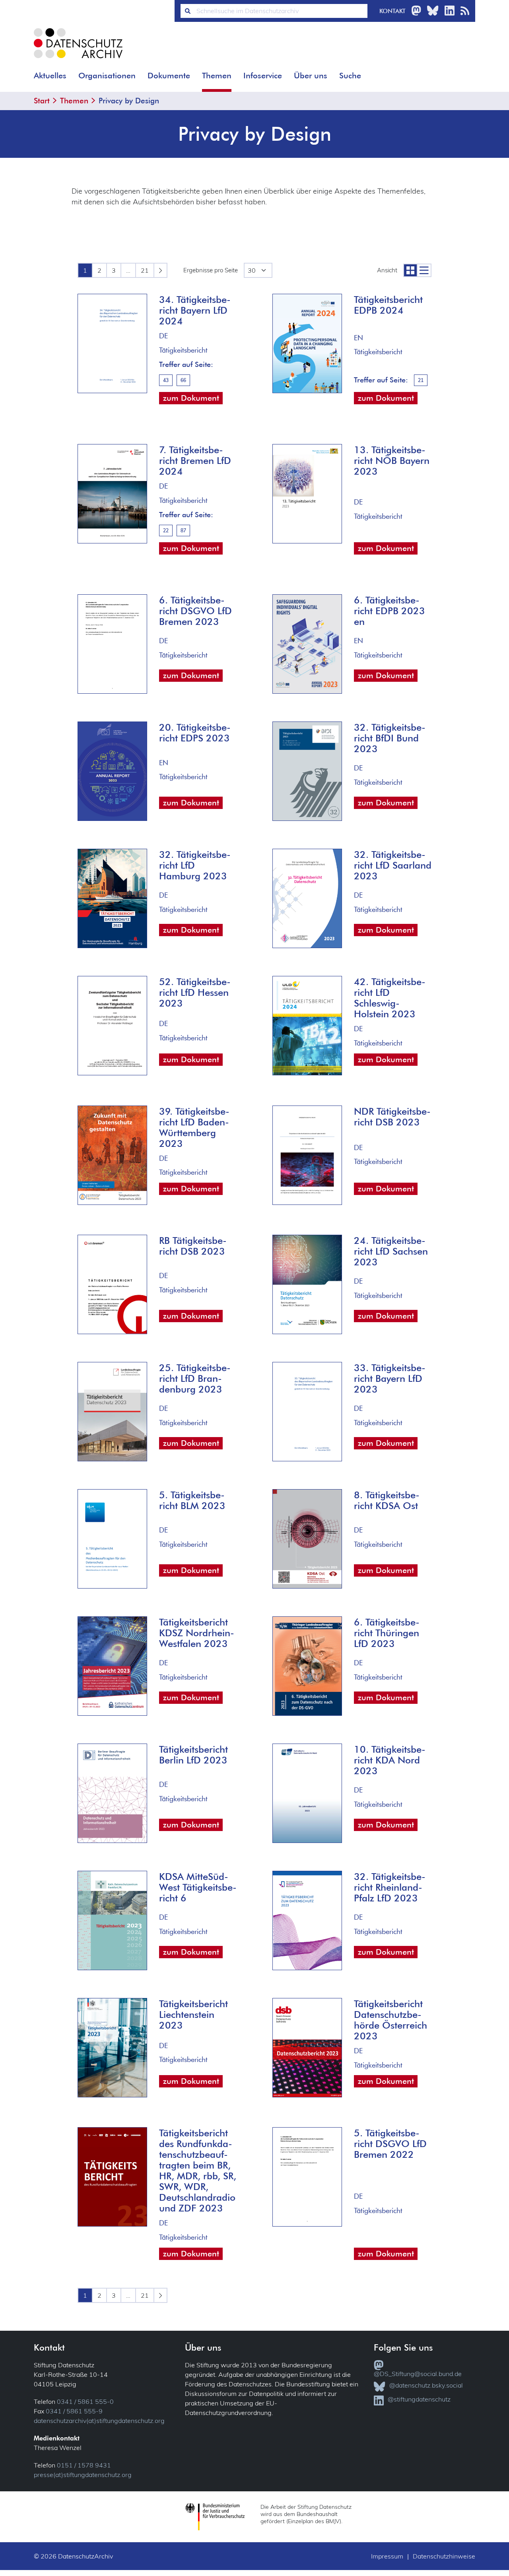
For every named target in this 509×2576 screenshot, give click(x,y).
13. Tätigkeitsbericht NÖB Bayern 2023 (392, 460)
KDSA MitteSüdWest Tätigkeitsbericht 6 (198, 1887)
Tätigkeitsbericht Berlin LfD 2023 (193, 1754)
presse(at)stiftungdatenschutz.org (83, 2475)
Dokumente (169, 76)
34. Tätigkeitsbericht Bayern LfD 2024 (195, 310)
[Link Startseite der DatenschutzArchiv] (78, 49)
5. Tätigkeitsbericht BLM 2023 (192, 1500)
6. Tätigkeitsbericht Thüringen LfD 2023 (387, 1632)
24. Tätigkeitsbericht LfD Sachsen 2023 (391, 1251)
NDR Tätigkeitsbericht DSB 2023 (392, 1116)
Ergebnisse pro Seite (211, 270)
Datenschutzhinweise (444, 2556)
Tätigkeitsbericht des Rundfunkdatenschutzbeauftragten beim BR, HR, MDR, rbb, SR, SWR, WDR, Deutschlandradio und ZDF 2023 (198, 2170)
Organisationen (107, 76)
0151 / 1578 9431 (84, 2465)
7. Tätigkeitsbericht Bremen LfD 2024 (195, 460)
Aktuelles (50, 76)
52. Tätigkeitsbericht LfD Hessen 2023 (195, 992)
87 (183, 531)
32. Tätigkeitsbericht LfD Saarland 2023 (393, 865)
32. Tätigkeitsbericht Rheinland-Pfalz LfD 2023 (390, 1887)
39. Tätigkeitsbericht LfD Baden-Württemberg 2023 (194, 1127)
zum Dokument (191, 398)
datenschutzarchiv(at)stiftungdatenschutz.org (99, 2421)
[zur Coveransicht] (410, 270)
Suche (350, 76)
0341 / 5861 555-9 (74, 2411)
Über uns (311, 76)
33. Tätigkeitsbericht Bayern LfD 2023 (390, 1378)
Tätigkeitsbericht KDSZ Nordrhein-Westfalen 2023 (197, 1632)
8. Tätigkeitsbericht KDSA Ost (387, 1500)
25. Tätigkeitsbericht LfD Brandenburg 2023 (195, 1378)
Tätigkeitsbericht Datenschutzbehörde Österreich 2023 (390, 2019)
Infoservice (263, 76)
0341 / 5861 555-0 (85, 2401)
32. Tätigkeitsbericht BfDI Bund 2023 (390, 738)
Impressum (387, 2556)
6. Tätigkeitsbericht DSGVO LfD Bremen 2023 (195, 610)
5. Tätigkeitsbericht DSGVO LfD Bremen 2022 (390, 2143)
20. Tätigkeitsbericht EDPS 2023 (195, 732)
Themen (217, 76)
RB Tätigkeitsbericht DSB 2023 (193, 1245)
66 (183, 380)
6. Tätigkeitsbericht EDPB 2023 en (390, 610)
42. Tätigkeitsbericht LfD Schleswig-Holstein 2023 (390, 997)
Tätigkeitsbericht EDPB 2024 (388, 305)
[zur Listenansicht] (424, 270)
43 (166, 380)
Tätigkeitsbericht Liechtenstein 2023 (193, 2014)
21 (145, 270)
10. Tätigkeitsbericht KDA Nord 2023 (390, 1760)
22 (166, 531)
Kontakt (392, 11)
